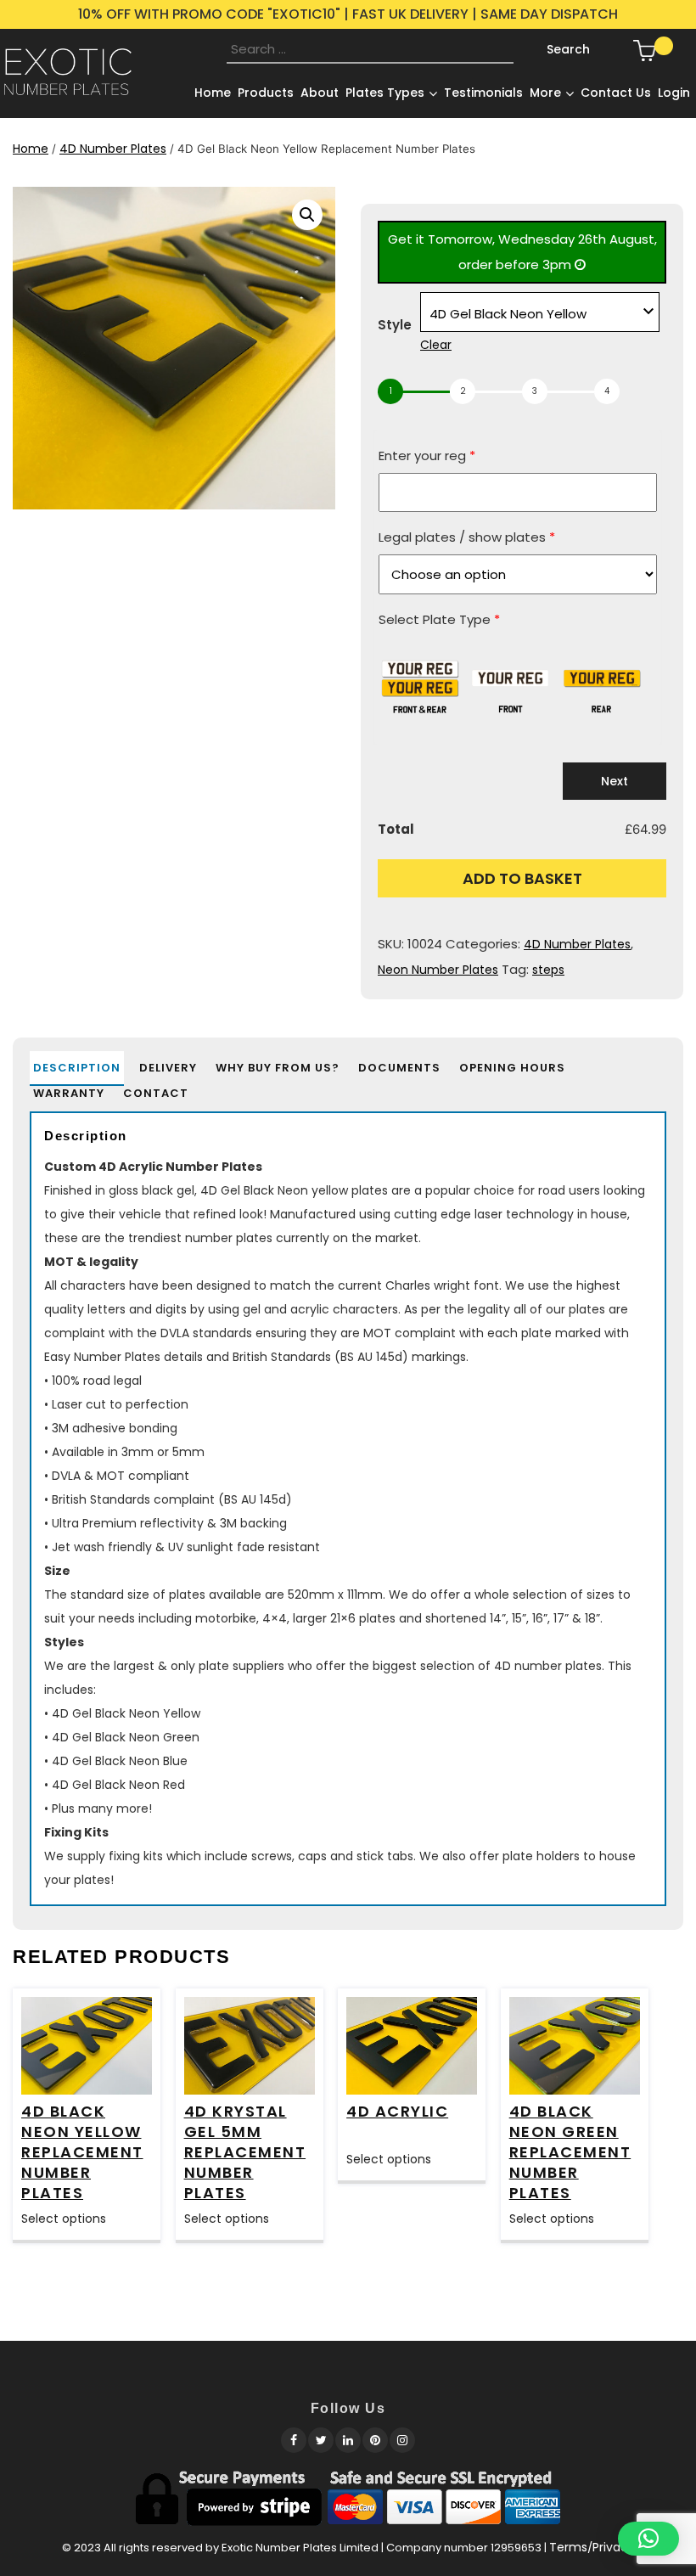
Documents (399, 1068)
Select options (64, 2219)
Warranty (69, 1093)
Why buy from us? (278, 1068)
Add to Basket (522, 878)
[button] (307, 215)
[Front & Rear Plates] (420, 678)
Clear (436, 345)
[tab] (77, 1068)
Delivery (168, 1068)
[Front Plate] (511, 678)
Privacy (614, 2547)
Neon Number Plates (438, 970)
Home (31, 149)
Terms (568, 2547)
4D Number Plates (113, 149)
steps (548, 970)
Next (615, 781)
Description (77, 1068)
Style (395, 325)
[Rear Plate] (601, 678)
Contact (156, 1093)
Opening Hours (512, 1068)
